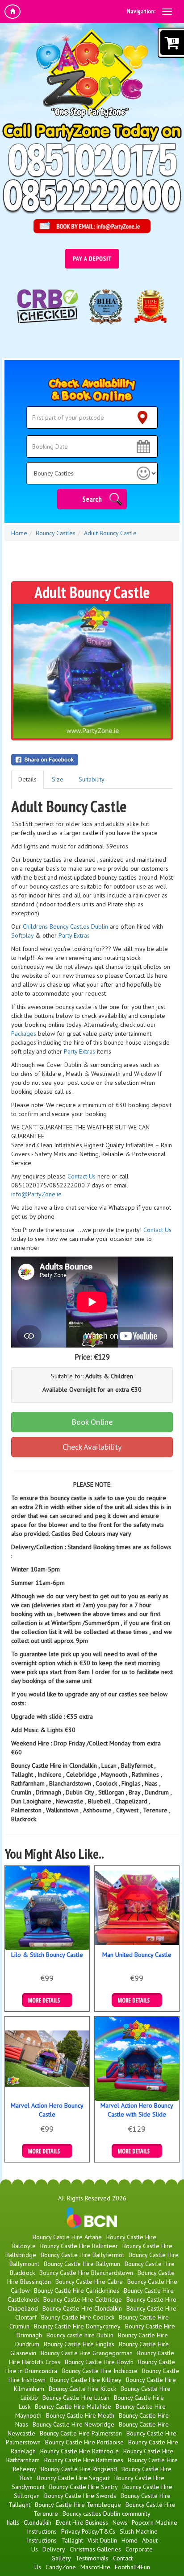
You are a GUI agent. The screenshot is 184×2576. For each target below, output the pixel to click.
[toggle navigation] (167, 12)
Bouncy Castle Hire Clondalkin (82, 2308)
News (120, 2522)
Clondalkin (38, 2522)
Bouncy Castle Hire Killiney (86, 2380)
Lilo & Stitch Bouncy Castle (47, 1955)
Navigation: (141, 11)
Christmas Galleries (95, 2549)
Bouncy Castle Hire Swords (80, 2496)
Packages (24, 1034)
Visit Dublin (102, 2540)
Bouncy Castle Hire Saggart (73, 2478)
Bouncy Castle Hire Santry (84, 2487)
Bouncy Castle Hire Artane (67, 2237)
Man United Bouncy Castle (137, 1955)
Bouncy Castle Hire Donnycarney (77, 2326)
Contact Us (82, 1176)
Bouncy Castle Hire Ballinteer (79, 2246)
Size (58, 779)
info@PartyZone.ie (36, 1194)
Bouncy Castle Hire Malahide (73, 2406)
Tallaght (72, 2540)
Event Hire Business (82, 2522)
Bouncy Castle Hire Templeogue (78, 2505)
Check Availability (92, 1447)
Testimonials (92, 2558)
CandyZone (61, 2567)
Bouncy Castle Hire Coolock (78, 2317)
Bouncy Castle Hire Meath (80, 2415)
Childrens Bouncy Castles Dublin (65, 926)
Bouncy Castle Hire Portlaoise (84, 2442)
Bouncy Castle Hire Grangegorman (87, 2353)
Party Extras (74, 935)
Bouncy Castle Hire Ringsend (79, 2469)
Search (92, 499)
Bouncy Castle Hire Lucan (76, 2398)
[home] (13, 12)
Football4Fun (132, 2567)
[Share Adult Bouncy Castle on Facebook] (92, 760)
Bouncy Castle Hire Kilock (82, 2389)
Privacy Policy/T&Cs (88, 2531)
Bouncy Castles (56, 533)
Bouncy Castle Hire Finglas (79, 2344)
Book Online (92, 1422)
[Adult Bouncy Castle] (92, 671)
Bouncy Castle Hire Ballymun (82, 2264)
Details (27, 779)
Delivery (54, 2549)
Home (19, 533)
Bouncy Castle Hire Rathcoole (79, 2451)
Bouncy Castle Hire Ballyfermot (82, 2255)
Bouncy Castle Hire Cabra (89, 2282)
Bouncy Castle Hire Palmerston (81, 2433)
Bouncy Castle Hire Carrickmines (77, 2291)
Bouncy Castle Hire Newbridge (73, 2424)
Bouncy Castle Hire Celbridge (83, 2299)
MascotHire (95, 2567)
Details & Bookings (47, 2000)
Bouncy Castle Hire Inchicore (100, 2371)
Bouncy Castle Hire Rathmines (84, 2460)
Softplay (22, 935)
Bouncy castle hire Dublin (80, 2335)
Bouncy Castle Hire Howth (99, 2362)
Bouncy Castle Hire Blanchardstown (86, 2273)
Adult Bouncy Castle (110, 533)
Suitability (92, 779)
